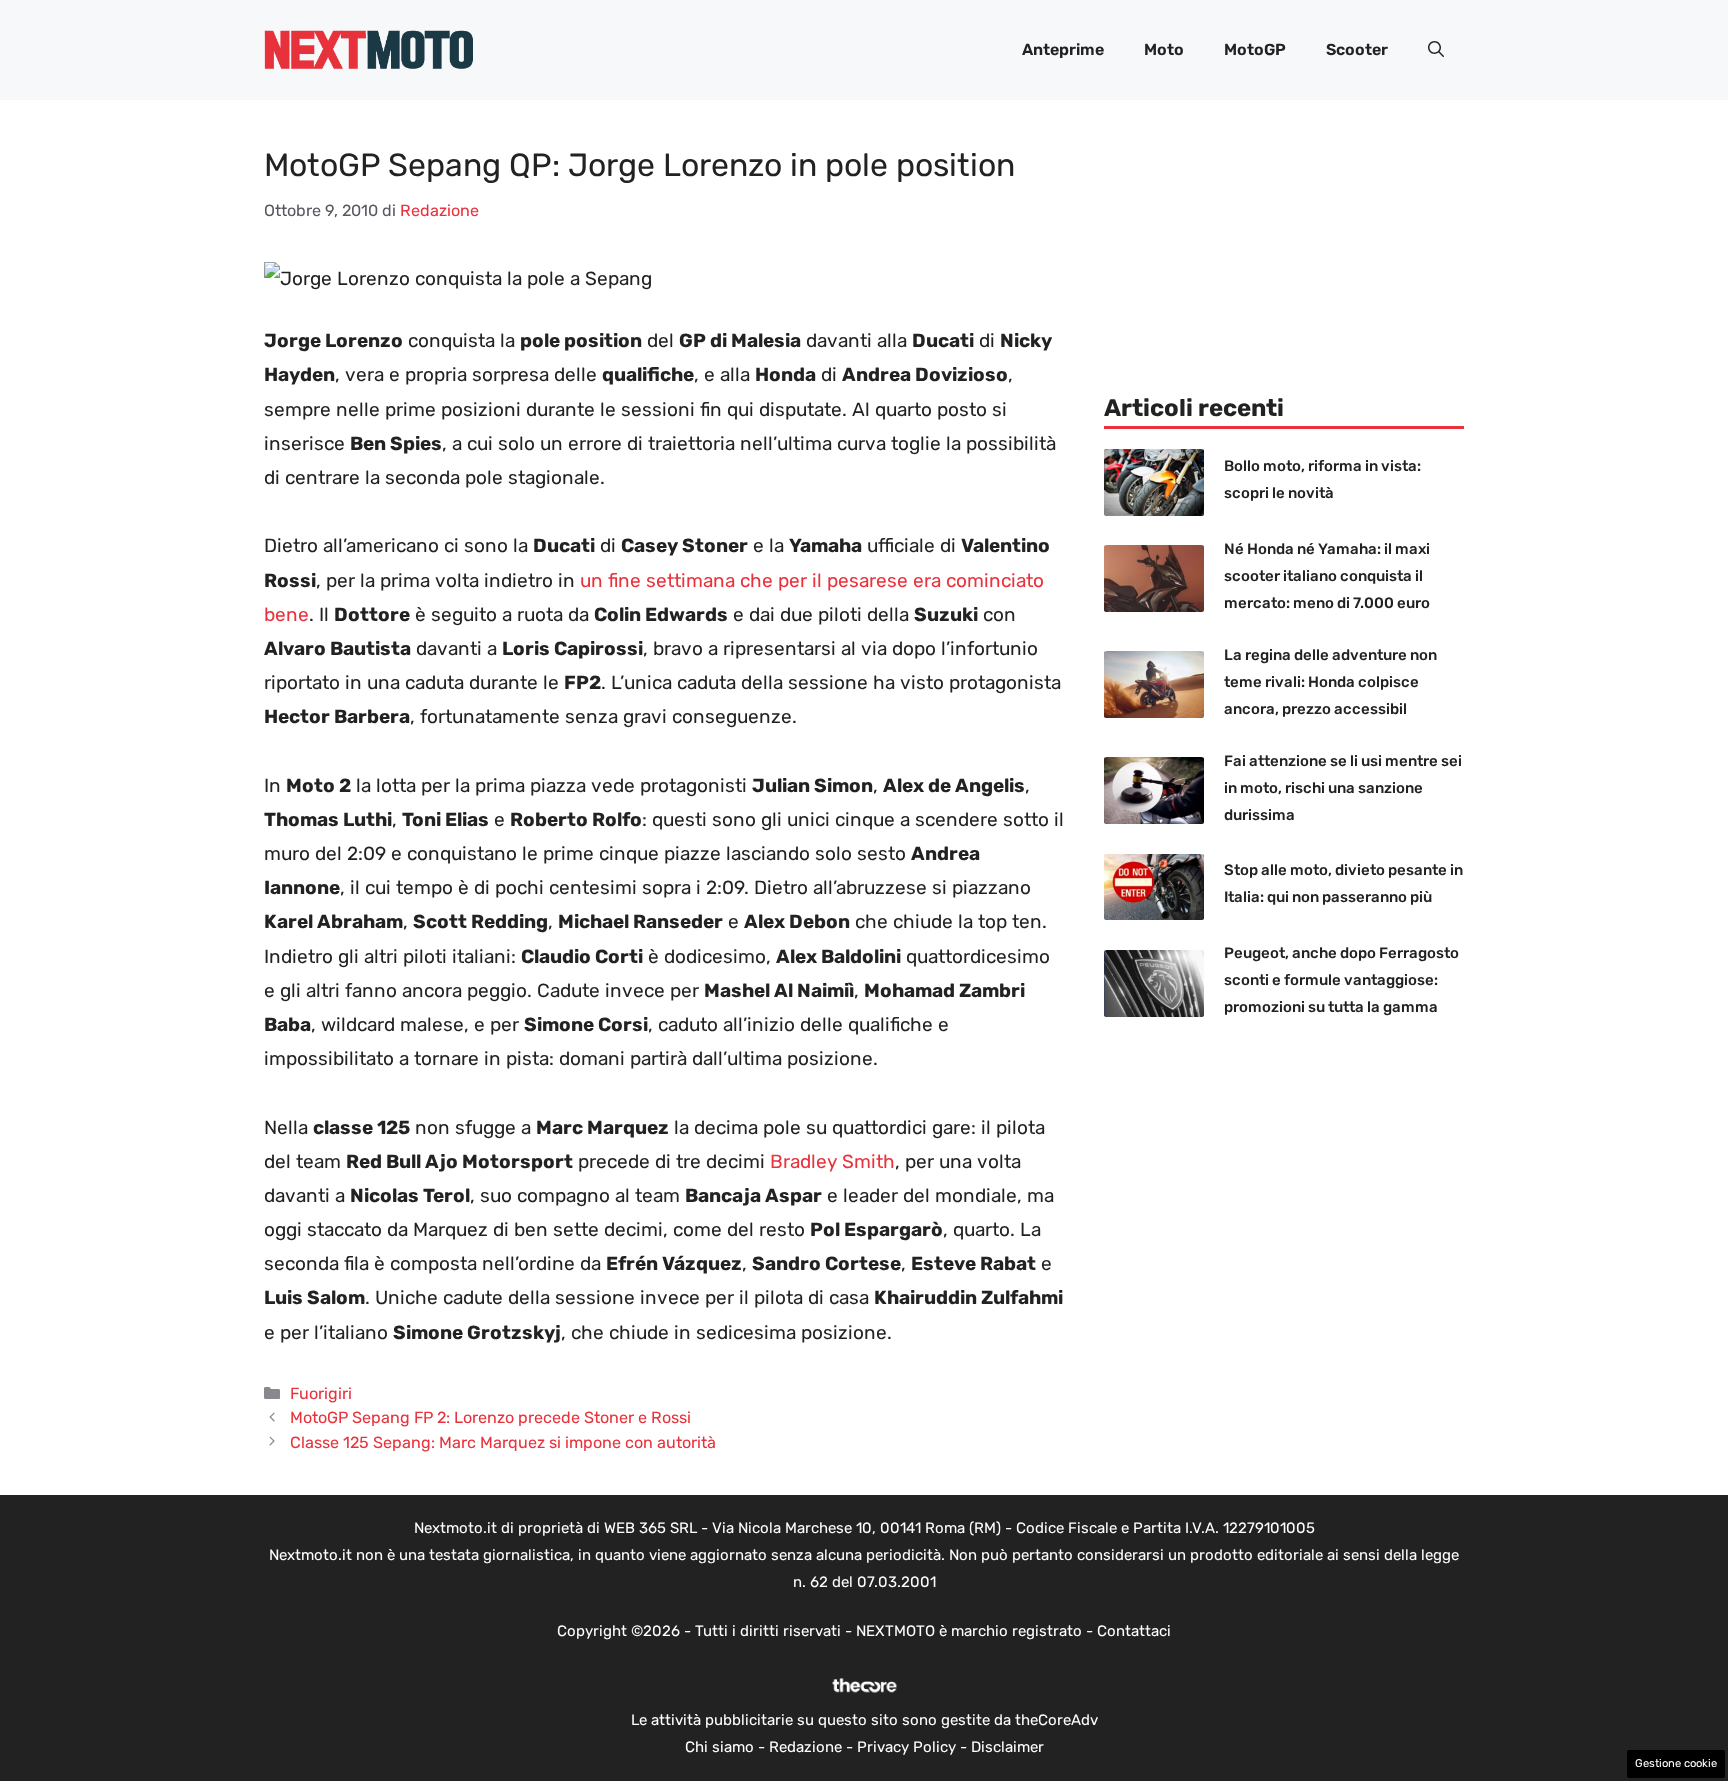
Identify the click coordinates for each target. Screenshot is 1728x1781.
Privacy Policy (906, 1747)
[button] (1436, 50)
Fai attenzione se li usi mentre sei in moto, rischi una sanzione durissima (1343, 788)
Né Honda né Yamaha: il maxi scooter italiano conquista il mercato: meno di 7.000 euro (1327, 576)
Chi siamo (719, 1747)
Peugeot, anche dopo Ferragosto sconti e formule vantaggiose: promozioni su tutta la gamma (1341, 980)
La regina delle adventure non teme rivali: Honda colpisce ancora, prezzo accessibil (1330, 682)
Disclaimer (1007, 1747)
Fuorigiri (321, 1393)
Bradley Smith (832, 1161)
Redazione (805, 1747)
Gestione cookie (1676, 1763)
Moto (1164, 49)
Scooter (1357, 49)
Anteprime (1063, 49)
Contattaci (1134, 1631)
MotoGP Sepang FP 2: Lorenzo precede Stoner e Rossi (490, 1417)
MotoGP (1255, 49)
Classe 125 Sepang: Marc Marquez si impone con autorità (503, 1442)
